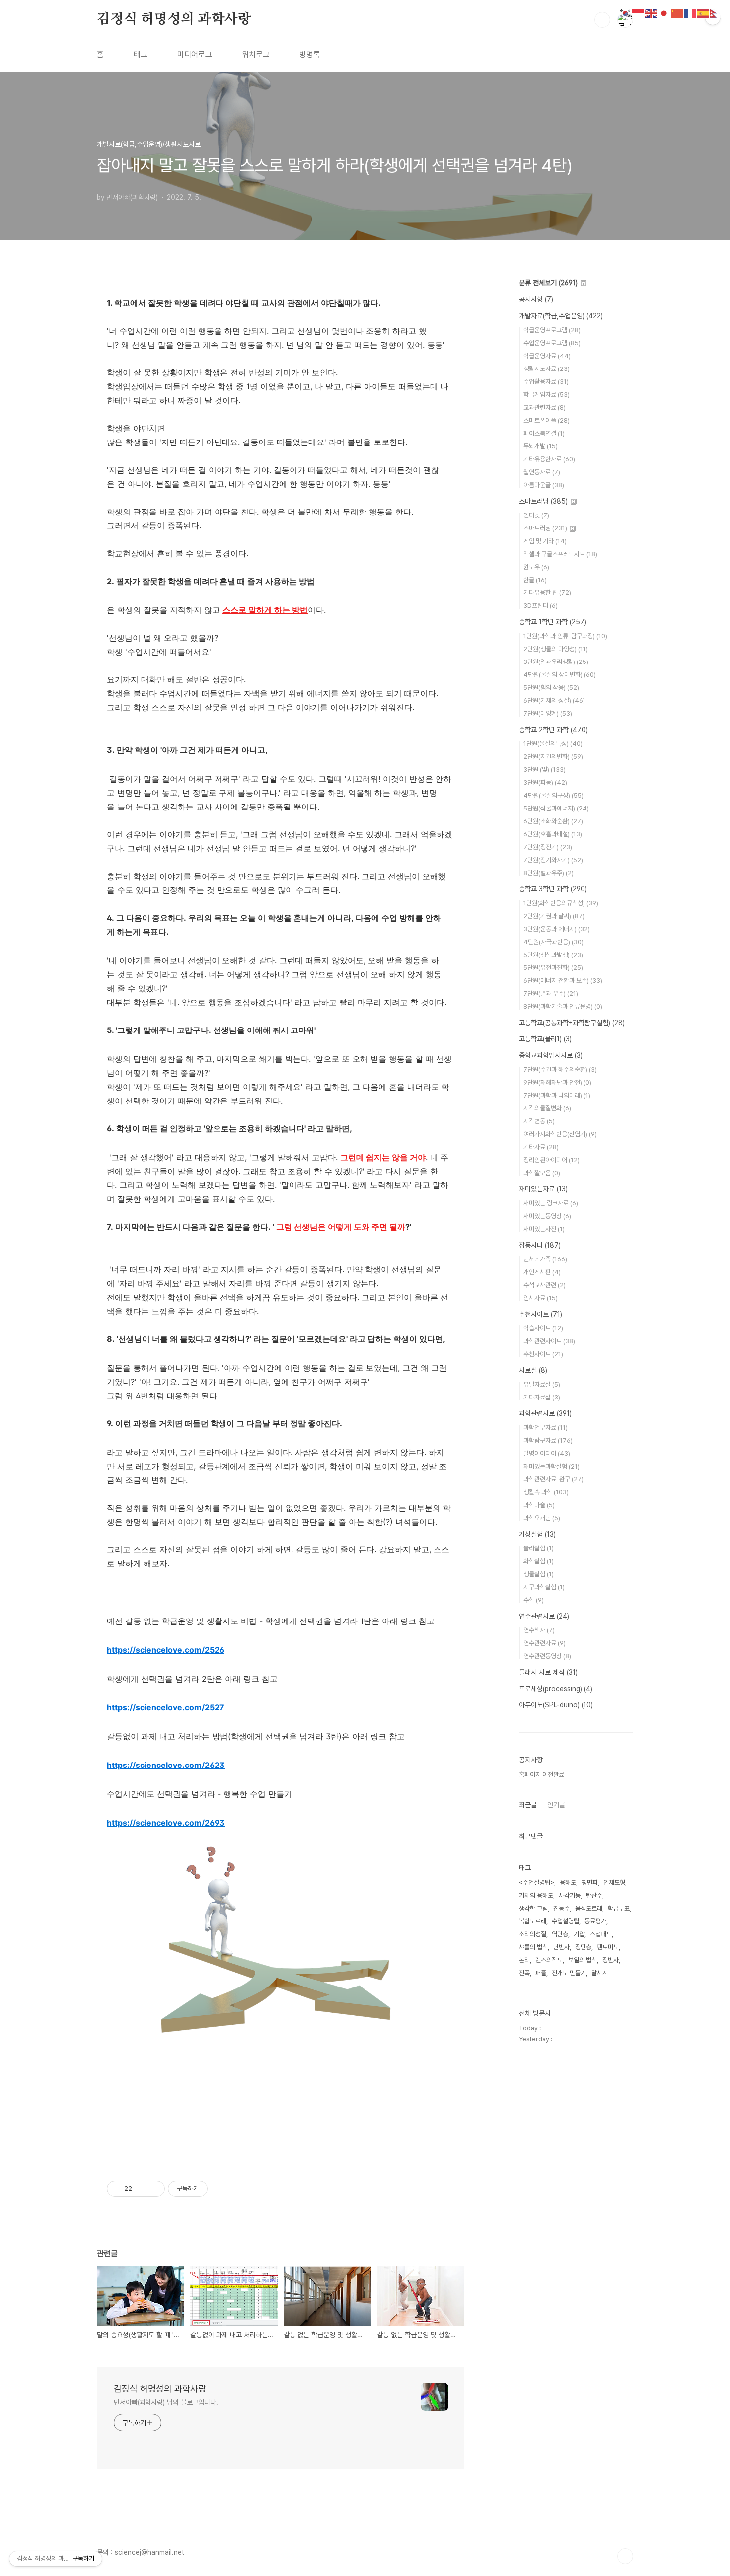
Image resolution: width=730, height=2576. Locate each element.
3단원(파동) (545, 782)
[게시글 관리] (154, 2189)
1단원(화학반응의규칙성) (561, 903)
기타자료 (541, 1147)
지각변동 (539, 1121)
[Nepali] (716, 13)
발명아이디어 (547, 1453)
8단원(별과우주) (548, 873)
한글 (535, 580)
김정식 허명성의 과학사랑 (174, 19)
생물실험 (539, 1574)
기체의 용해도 (536, 1895)
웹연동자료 (542, 472)
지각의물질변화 (547, 1108)
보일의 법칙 (583, 1960)
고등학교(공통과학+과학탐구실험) (572, 1023)
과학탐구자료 (548, 1440)
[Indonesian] (639, 13)
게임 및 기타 (545, 541)
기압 (579, 1934)
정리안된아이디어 (551, 1160)
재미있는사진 (544, 1229)
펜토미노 (608, 1947)
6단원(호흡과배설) (553, 834)
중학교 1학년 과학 (553, 622)
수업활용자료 (546, 382)
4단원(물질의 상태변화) (560, 675)
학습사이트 (543, 1328)
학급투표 (619, 1908)
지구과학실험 (544, 1587)
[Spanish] (703, 13)
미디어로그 (195, 54)
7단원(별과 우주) (551, 994)
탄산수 (594, 1895)
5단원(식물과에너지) (556, 808)
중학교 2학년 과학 (553, 730)
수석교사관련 (545, 1285)
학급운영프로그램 (552, 330)
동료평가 (595, 1921)
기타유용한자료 (549, 459)
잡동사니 (540, 1245)
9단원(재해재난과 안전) (557, 1082)
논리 (524, 1960)
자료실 (533, 1370)
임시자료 (541, 1298)
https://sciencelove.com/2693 (166, 1823)
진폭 (524, 1973)
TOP (625, 2556)
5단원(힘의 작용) (551, 688)
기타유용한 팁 (547, 593)
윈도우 (536, 567)
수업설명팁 (565, 1921)
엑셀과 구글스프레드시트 (560, 554)
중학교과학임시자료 (551, 1055)
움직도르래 (589, 1908)
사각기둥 (570, 1895)
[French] (690, 13)
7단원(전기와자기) (553, 860)
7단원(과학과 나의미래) (557, 1095)
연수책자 (539, 1630)
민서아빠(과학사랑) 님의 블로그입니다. (166, 2402)
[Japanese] (664, 13)
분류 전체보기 (548, 283)
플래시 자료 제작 (548, 1672)
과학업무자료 (546, 1428)
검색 (602, 20)
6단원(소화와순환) (553, 821)
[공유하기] (141, 2189)
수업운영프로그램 (552, 343)
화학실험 (539, 1561)
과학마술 (539, 1505)
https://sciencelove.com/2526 (166, 1650)
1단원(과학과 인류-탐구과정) (565, 636)
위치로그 (256, 54)
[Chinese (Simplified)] (677, 13)
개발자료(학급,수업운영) (561, 316)
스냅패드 (601, 1934)
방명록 (310, 54)
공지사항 (536, 299)
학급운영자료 (547, 356)
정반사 (611, 1960)
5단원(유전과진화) (553, 968)
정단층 (583, 1947)
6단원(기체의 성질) (554, 700)
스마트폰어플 (547, 420)
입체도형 (614, 1882)
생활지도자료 (547, 369)
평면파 (590, 1882)
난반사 (561, 1947)
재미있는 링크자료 (551, 1203)
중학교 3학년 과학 (553, 889)
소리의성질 (533, 1934)
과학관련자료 (545, 1413)
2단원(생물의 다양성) (556, 649)
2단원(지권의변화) (553, 757)
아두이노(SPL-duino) (556, 1705)
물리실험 (539, 1548)
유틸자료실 (542, 1384)
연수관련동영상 (547, 1656)
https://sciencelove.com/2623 (166, 1765)
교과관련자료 (545, 407)
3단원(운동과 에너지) (557, 929)
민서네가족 (545, 1259)
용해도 (568, 1882)
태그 (141, 54)
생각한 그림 (533, 1908)
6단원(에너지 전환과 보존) (563, 981)
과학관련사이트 (549, 1341)
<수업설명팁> (537, 1882)
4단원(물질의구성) (553, 795)
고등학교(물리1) (545, 1039)
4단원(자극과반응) (553, 942)
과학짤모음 (542, 1173)
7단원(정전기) (548, 847)
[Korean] (626, 13)
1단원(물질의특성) (553, 744)
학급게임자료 (547, 395)
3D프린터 (541, 606)
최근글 (528, 1805)
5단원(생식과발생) (553, 955)
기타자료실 (542, 1397)
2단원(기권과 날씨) (554, 916)
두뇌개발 (541, 446)
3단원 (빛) (545, 770)
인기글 (556, 1805)
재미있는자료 (543, 1189)
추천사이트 (541, 1314)
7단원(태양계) (548, 713)
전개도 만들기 (569, 1973)
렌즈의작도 (549, 1960)
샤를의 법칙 (533, 1947)
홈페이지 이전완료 (542, 1775)
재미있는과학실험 (551, 1466)
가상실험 (537, 1534)
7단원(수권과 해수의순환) (560, 1069)
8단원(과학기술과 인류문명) (563, 1006)
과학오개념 (542, 1518)
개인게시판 (542, 1272)
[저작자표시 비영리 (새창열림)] (217, 2189)
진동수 (561, 1908)
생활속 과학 (546, 1492)
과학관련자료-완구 (553, 1479)
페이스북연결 (544, 433)
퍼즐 (541, 1973)
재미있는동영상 (547, 1216)
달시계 (600, 1973)
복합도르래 (533, 1921)
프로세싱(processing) (556, 1689)
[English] (652, 13)
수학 (534, 1600)
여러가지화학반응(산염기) (560, 1134)
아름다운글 (544, 485)
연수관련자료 (544, 1616)
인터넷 (536, 515)
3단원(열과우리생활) (556, 662)
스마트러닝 (543, 501)
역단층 (560, 1934)
